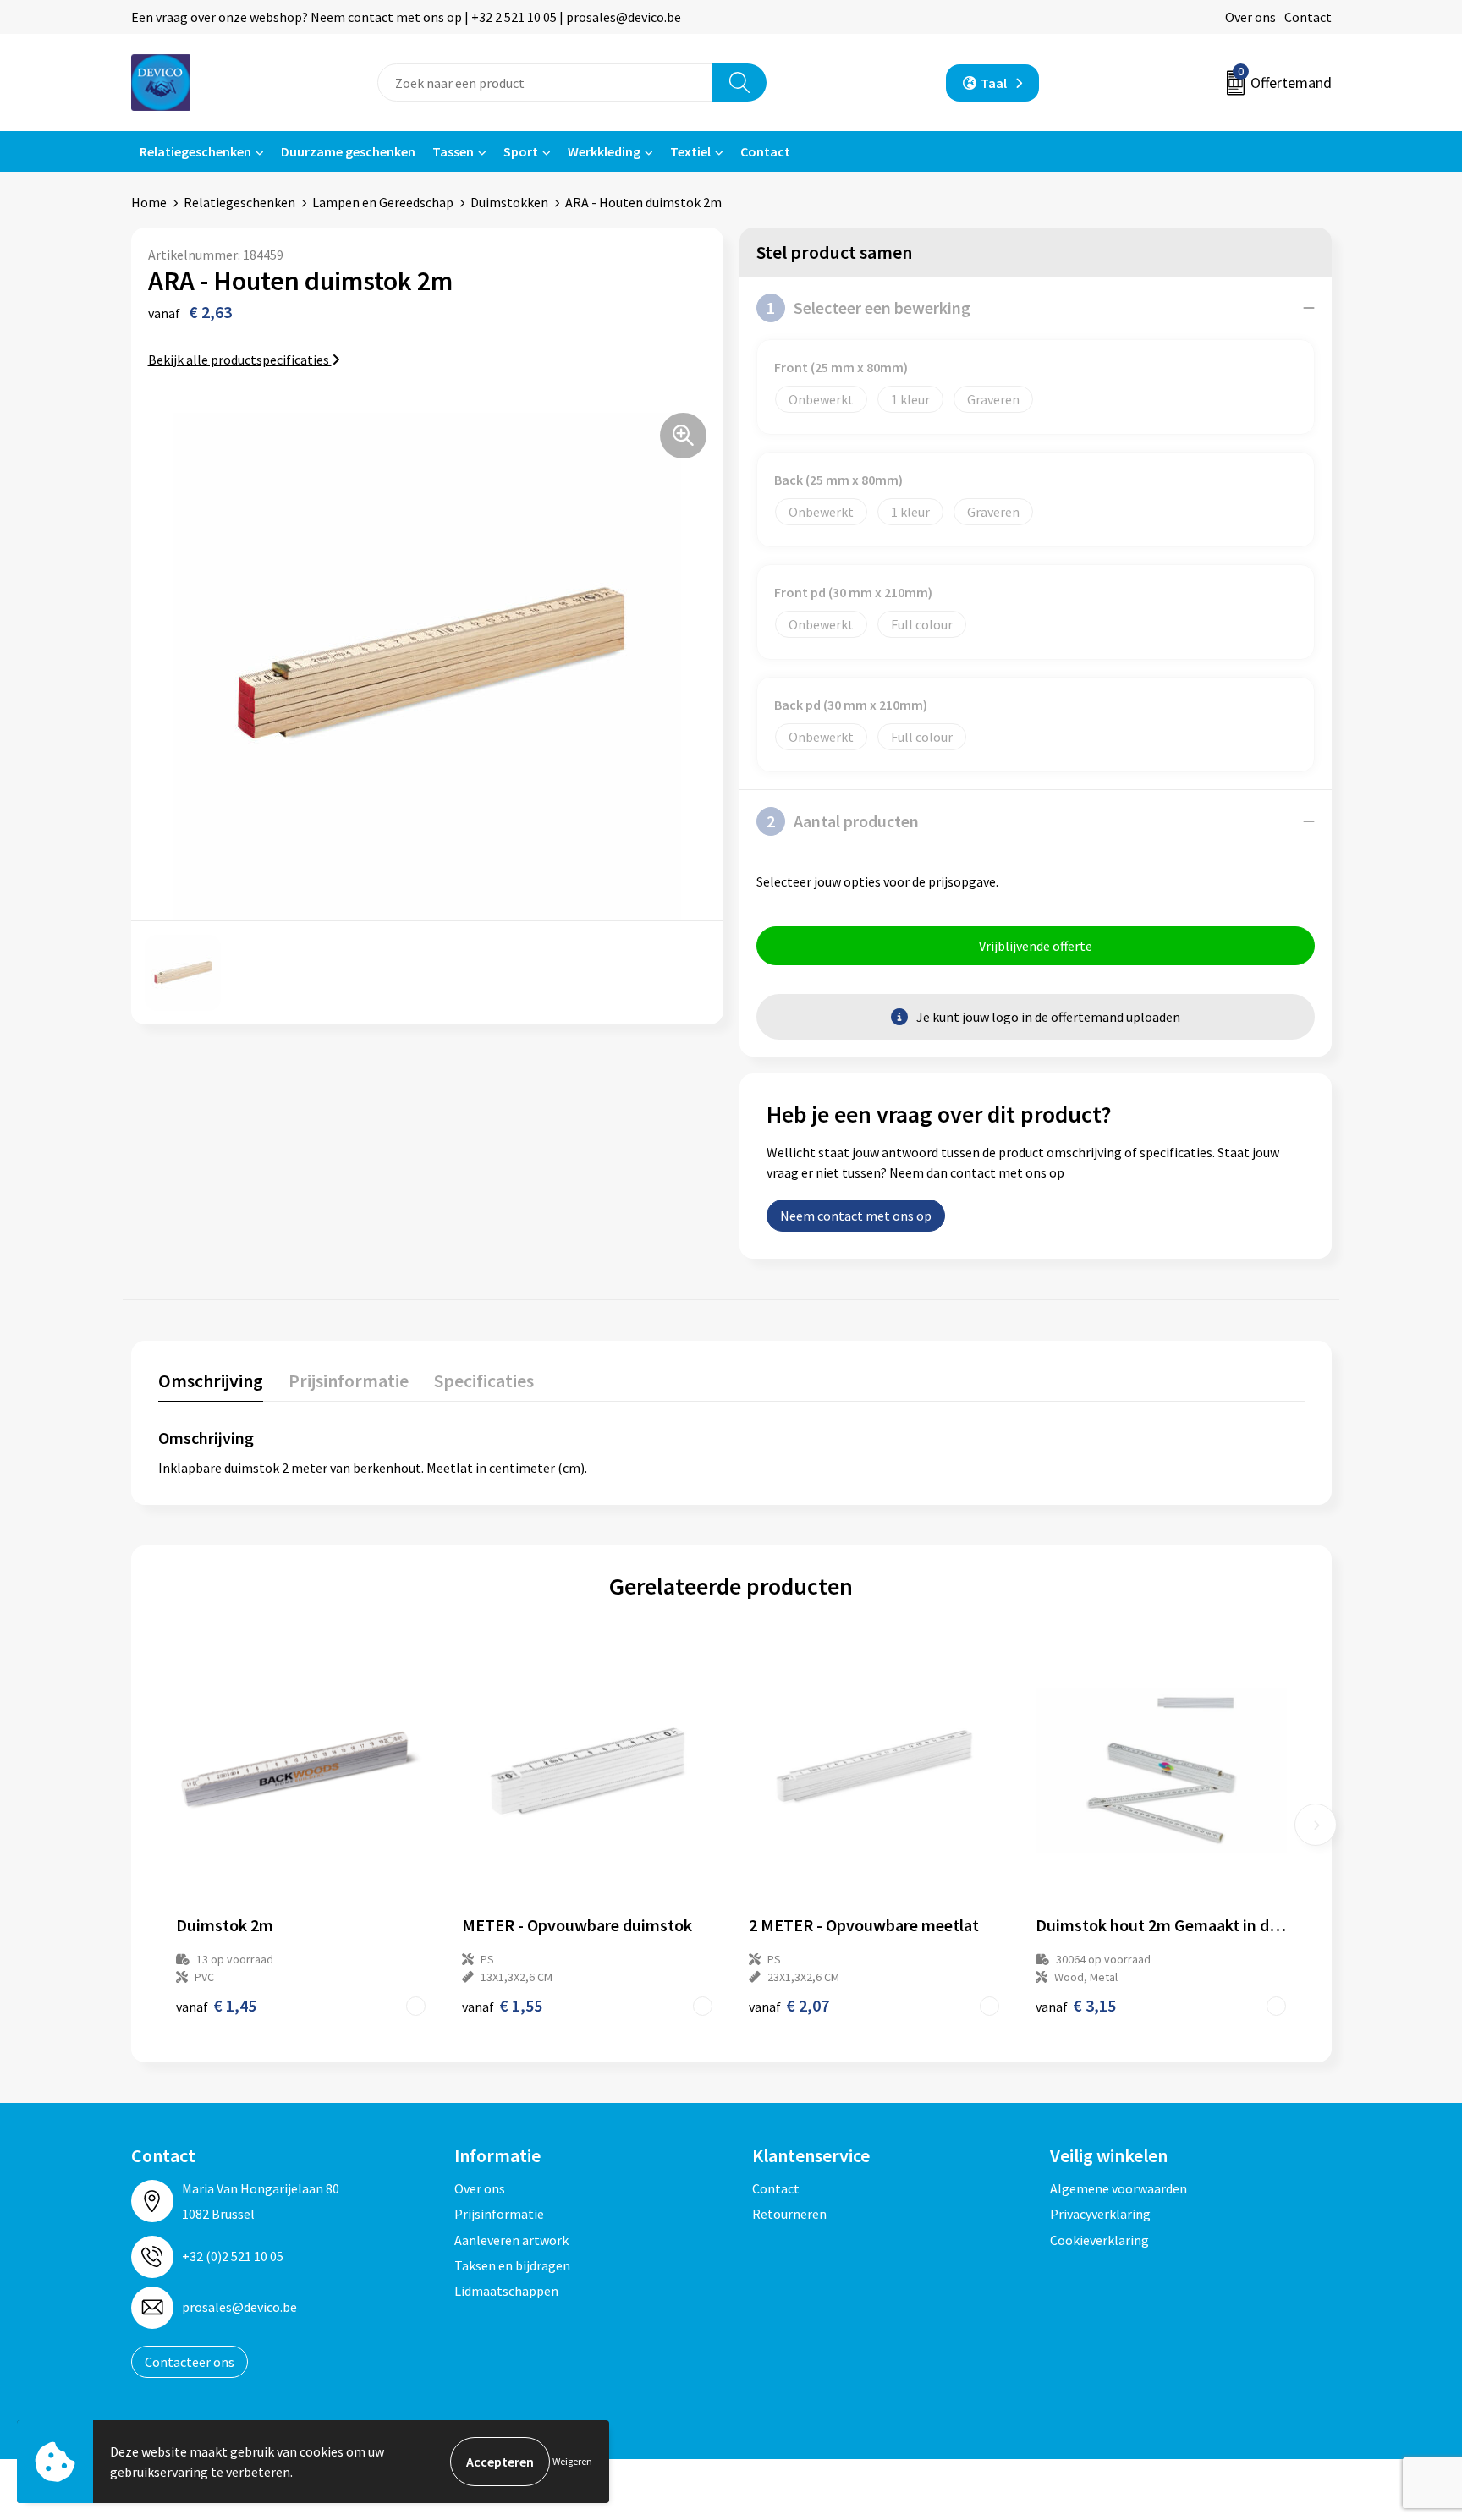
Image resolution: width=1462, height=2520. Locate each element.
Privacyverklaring (1100, 2214)
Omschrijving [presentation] (211, 1381)
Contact (1308, 17)
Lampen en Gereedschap (383, 202)
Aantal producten (843, 821)
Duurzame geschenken (348, 151)
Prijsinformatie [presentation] (349, 1381)
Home (149, 202)
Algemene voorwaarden (1118, 2188)
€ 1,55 (502, 2005)
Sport (521, 151)
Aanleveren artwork (511, 2240)
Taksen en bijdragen (512, 2265)
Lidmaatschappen (506, 2291)
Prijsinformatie (499, 2214)
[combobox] (545, 82)
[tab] (211, 1384)
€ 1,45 (216, 2005)
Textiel (690, 151)
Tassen (453, 151)
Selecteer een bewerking (868, 307)
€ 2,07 (789, 2005)
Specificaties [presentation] (484, 1381)
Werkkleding (604, 151)
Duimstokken (509, 202)
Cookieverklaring (1099, 2240)
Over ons (1250, 17)
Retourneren (789, 2214)
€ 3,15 (1076, 2005)
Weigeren (572, 2461)
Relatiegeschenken (195, 151)
